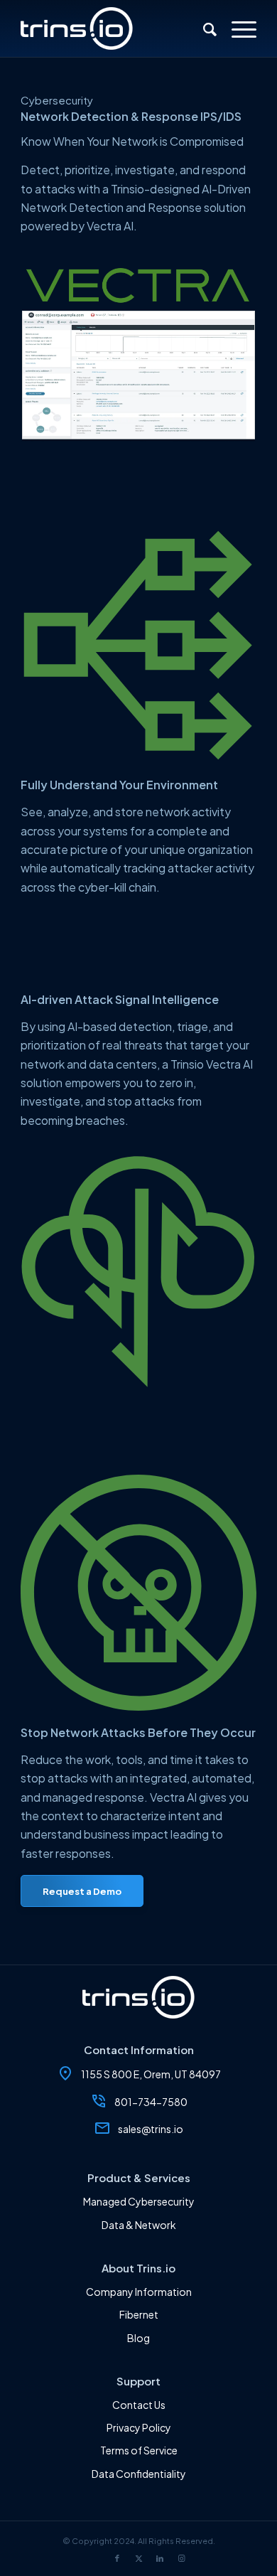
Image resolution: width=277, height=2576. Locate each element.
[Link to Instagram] (181, 2558)
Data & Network (139, 2225)
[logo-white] (115, 28)
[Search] (203, 28)
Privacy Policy (139, 2427)
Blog (138, 2338)
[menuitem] (203, 28)
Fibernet (139, 2314)
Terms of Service (139, 2450)
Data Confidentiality (139, 2474)
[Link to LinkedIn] (160, 2558)
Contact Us (139, 2405)
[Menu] (237, 28)
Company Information (139, 2292)
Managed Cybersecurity (139, 2201)
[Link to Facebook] (117, 2558)
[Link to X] (138, 2558)
